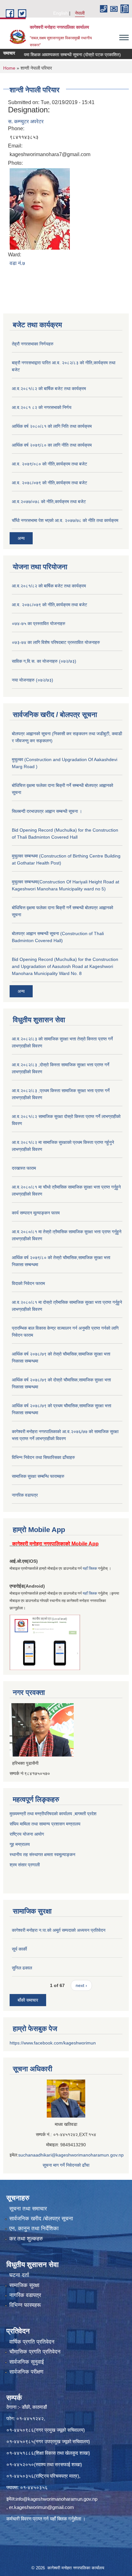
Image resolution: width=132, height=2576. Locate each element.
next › (81, 1985)
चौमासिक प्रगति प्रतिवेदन (35, 2352)
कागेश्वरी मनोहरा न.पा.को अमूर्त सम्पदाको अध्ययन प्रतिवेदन (59, 1930)
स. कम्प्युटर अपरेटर (26, 121)
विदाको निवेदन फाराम (28, 1283)
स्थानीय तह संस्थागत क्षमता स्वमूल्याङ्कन (42, 1855)
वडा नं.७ (17, 263)
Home (9, 68)
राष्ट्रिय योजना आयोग (27, 1834)
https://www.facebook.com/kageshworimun (53, 2043)
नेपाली (80, 13)
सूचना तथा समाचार (28, 2209)
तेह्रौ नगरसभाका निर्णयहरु (33, 344)
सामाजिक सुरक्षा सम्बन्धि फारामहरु (38, 1476)
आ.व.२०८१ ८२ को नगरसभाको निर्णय (42, 407)
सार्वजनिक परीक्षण (26, 2372)
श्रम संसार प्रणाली (25, 1865)
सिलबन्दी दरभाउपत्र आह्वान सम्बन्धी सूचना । (47, 811)
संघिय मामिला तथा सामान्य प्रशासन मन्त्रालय (45, 1824)
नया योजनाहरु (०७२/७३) (33, 680)
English (61, 13)
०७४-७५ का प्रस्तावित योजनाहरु (39, 623)
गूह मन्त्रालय (20, 1844)
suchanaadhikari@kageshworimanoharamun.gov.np (71, 2155)
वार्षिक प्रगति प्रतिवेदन (32, 2342)
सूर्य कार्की (19, 1949)
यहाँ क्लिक (90, 1568)
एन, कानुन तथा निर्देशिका (34, 2229)
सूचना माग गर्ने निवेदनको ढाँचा (66, 2165)
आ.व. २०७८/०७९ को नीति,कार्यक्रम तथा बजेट (50, 483)
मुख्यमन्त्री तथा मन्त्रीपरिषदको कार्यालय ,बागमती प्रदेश (53, 1814)
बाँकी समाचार (28, 2000)
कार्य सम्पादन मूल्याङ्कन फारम (36, 1213)
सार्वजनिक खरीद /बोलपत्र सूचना (41, 2219)
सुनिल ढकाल (22, 1968)
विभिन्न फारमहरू (25, 2305)
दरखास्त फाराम (24, 1168)
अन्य (21, 538)
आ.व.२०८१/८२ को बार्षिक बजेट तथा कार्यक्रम (49, 389)
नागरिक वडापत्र (25, 1495)
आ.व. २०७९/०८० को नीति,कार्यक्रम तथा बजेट (50, 464)
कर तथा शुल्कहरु (26, 2239)
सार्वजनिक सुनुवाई (27, 2362)
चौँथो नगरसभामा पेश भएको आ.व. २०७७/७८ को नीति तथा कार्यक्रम (65, 520)
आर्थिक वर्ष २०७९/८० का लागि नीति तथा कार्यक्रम (52, 445)
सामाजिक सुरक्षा (24, 2285)
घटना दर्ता (19, 2275)
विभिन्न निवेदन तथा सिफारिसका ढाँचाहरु (43, 1457)
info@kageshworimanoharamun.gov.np (57, 2499)
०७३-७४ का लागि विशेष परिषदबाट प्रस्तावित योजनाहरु (56, 642)
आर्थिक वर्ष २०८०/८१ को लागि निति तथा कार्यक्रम (52, 426)
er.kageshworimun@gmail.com (41, 2507)
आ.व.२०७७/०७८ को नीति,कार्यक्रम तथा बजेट (49, 502)
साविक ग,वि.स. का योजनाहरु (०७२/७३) (44, 661)
